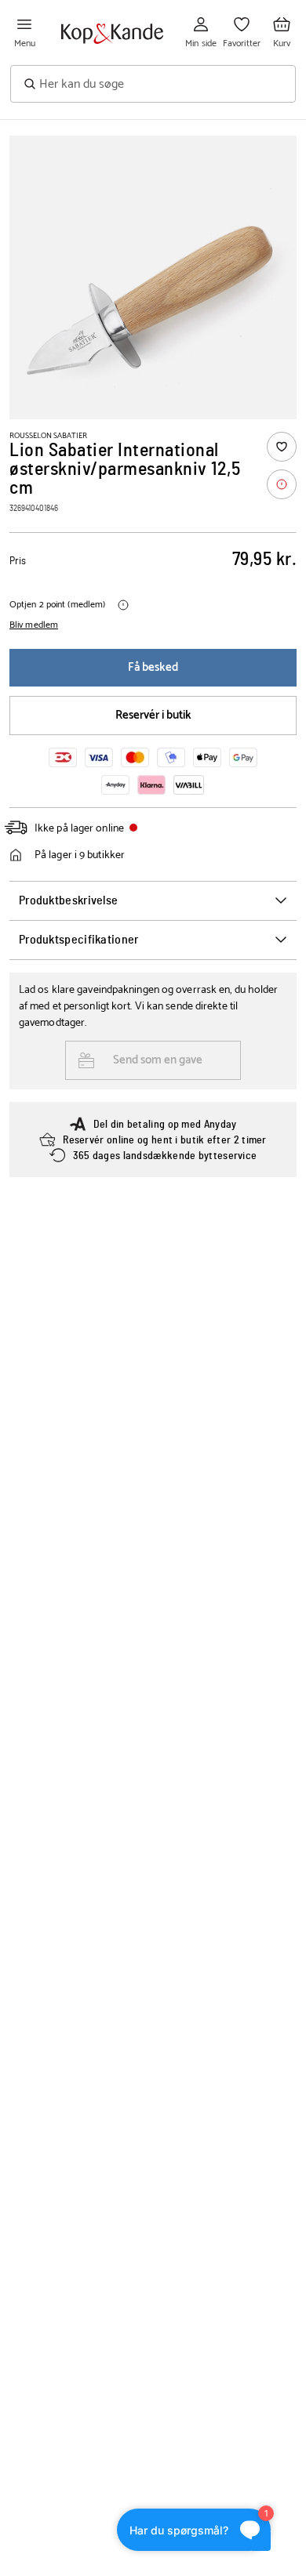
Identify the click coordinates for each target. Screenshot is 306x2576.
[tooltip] (282, 484)
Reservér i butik (153, 715)
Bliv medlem (34, 625)
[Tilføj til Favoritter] (282, 447)
